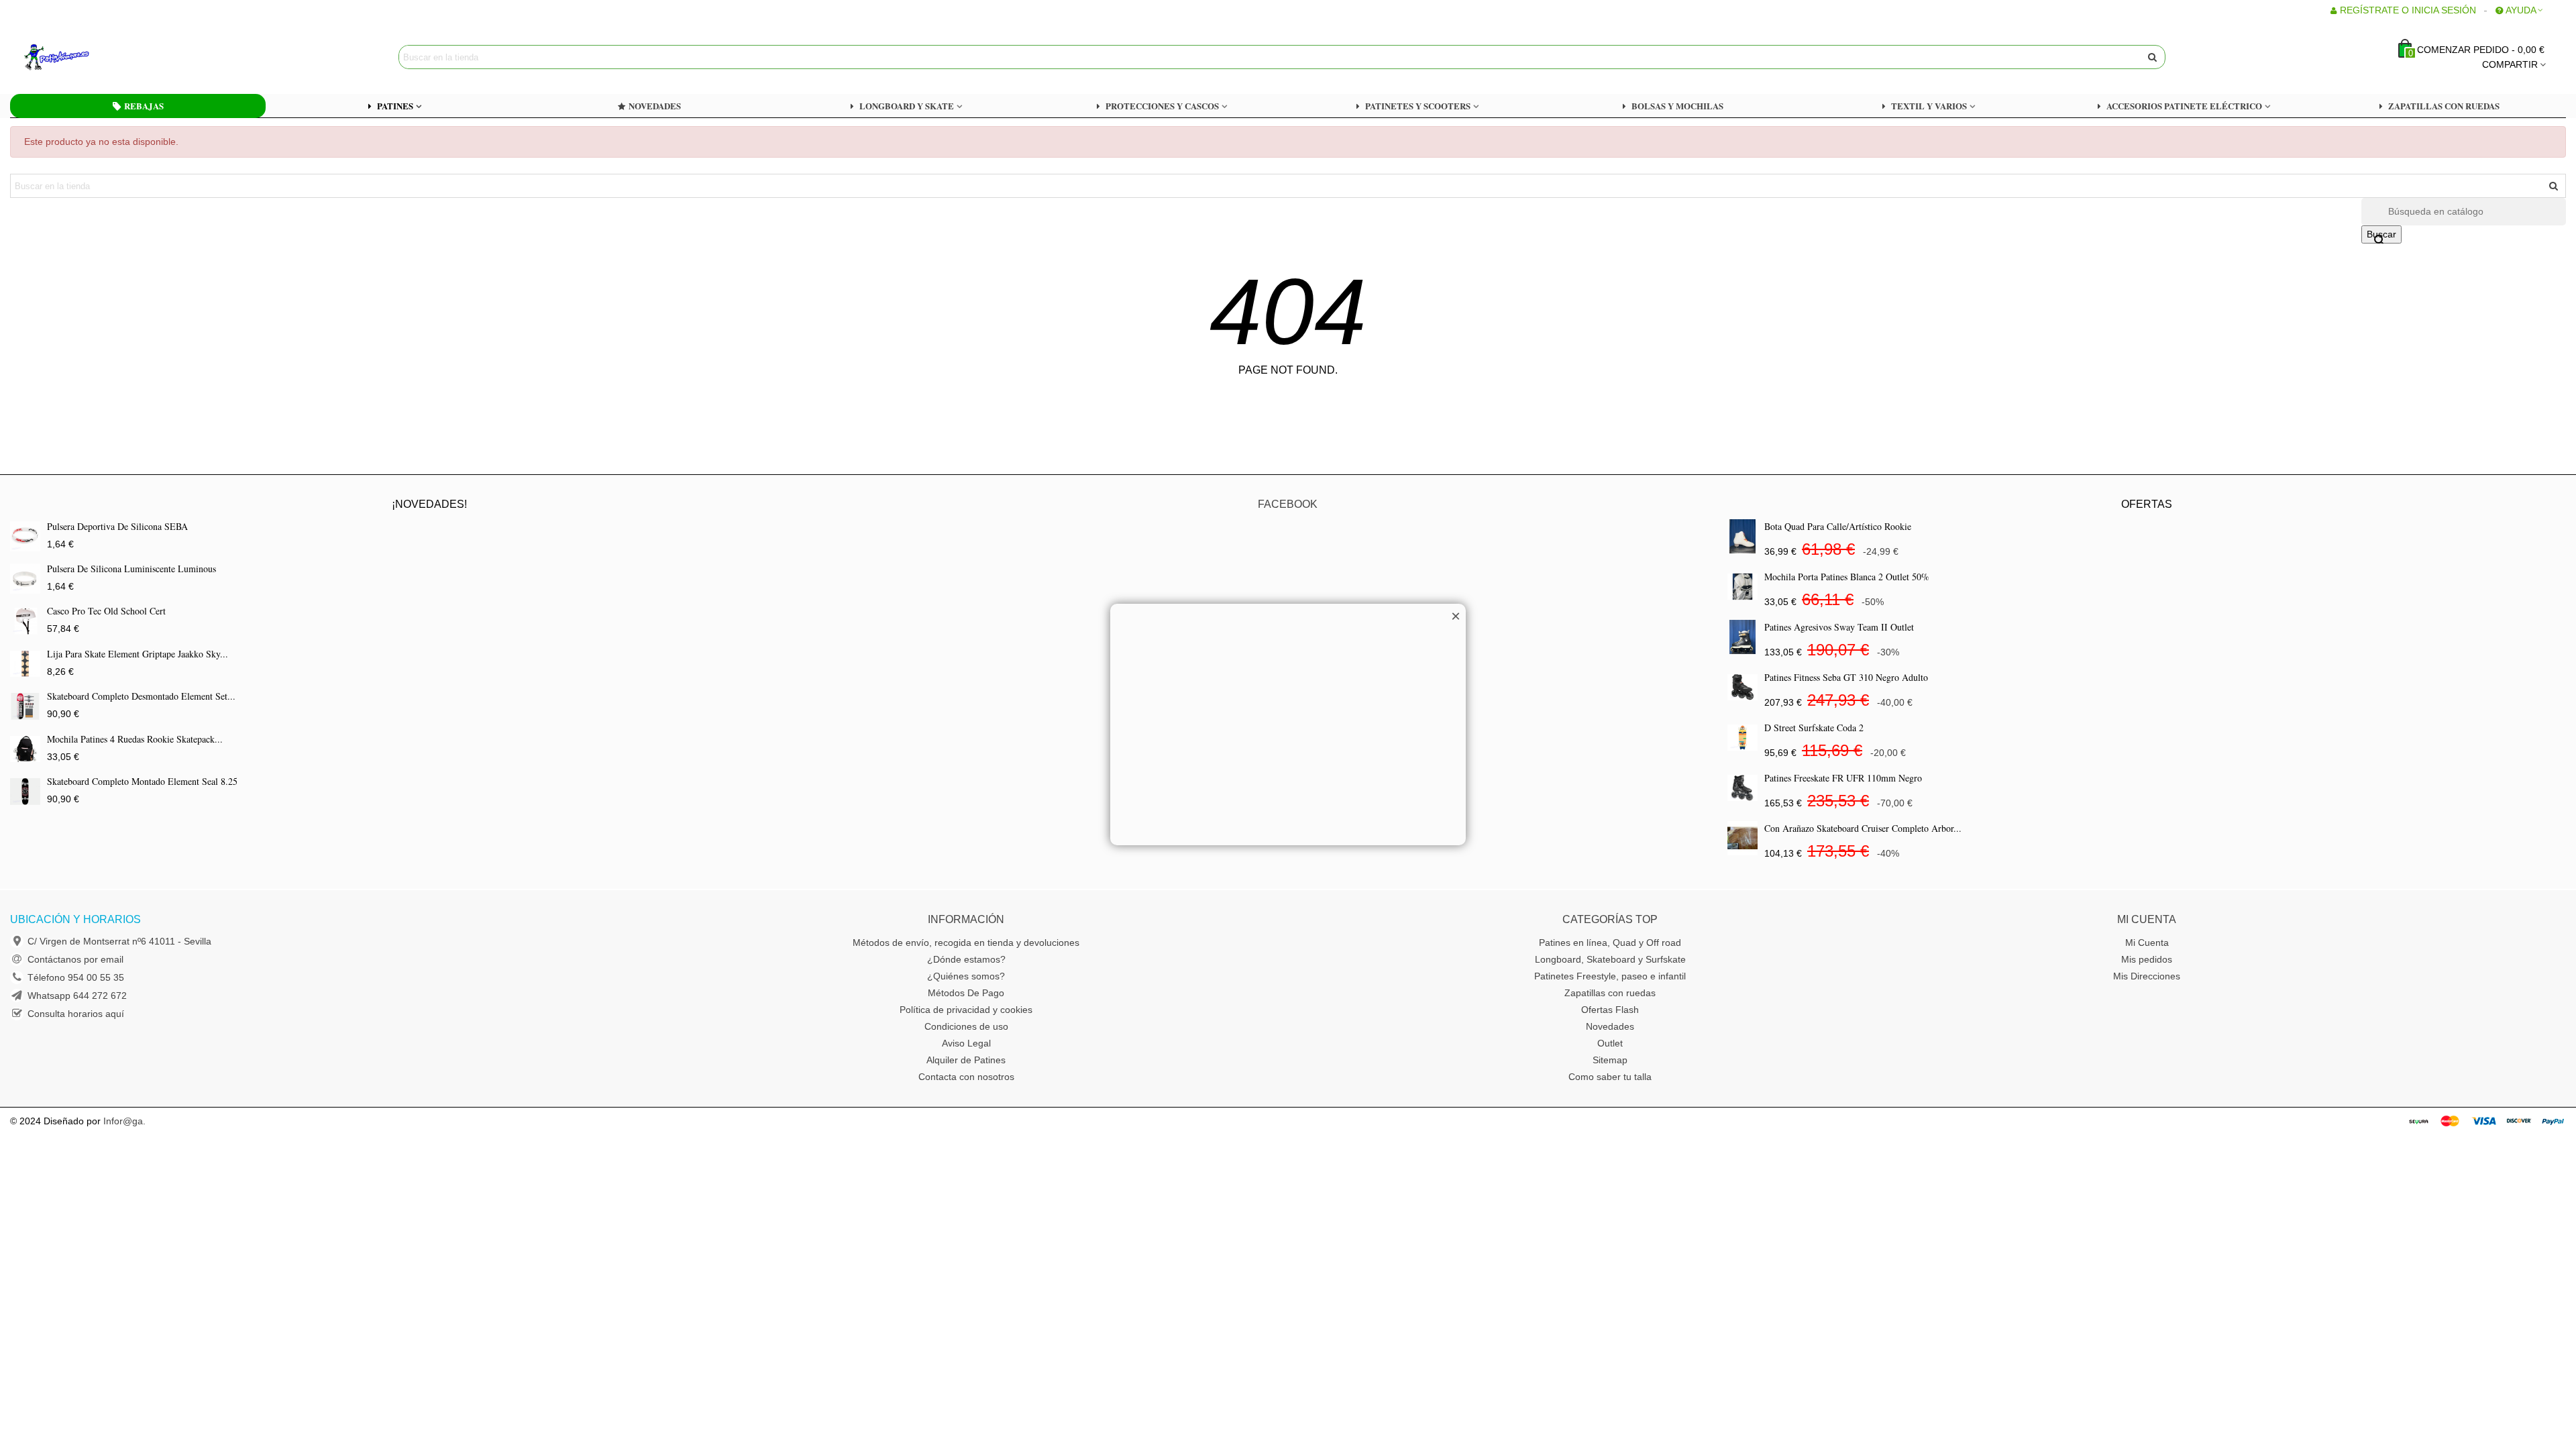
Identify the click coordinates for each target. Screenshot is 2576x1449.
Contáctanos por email (75, 959)
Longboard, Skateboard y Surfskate (1610, 959)
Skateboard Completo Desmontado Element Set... (141, 696)
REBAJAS (144, 106)
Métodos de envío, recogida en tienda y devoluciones (966, 943)
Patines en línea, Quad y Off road (1610, 943)
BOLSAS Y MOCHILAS (1677, 106)
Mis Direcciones (2147, 976)
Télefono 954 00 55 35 (76, 977)
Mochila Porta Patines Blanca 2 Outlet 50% (1847, 577)
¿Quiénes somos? (966, 976)
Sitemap (1610, 1060)
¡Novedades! (429, 504)
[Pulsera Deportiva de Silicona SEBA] (25, 536)
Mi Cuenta (2147, 943)
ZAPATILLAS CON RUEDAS (2444, 106)
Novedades (1610, 1026)
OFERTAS (2147, 504)
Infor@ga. (124, 1121)
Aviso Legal (966, 1043)
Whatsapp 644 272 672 (77, 996)
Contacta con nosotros (966, 1077)
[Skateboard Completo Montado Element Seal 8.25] (25, 791)
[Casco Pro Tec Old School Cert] (25, 621)
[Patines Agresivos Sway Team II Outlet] (1742, 637)
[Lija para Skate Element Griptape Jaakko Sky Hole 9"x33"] (25, 664)
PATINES (395, 106)
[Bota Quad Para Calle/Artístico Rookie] (1742, 536)
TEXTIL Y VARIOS (1929, 106)
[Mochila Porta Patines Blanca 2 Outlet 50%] (1742, 587)
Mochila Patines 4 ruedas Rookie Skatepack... (135, 739)
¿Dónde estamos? (966, 959)
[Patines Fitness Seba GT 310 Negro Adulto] (1742, 687)
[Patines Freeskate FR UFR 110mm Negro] (1742, 788)
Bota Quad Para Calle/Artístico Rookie (1838, 526)
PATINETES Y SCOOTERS (1418, 106)
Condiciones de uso (966, 1026)
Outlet (1610, 1043)
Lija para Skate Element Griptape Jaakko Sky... (138, 654)
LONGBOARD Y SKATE (907, 106)
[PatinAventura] (97, 57)
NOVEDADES (655, 106)
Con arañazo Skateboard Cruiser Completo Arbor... (1863, 828)
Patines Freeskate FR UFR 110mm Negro (1843, 778)
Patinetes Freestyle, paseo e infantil (1610, 976)
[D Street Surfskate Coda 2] (1742, 738)
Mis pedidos (2147, 959)
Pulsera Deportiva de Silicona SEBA (117, 526)
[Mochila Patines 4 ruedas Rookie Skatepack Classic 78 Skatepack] (25, 749)
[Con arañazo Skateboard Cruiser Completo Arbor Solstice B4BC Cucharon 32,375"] (1742, 838)
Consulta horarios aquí (76, 1014)
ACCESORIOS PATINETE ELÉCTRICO (2184, 106)
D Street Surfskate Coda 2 (1814, 728)
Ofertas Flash (1610, 1010)
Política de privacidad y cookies (966, 1010)
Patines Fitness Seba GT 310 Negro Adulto (1846, 677)
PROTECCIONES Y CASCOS (1162, 106)
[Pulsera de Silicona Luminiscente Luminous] (25, 579)
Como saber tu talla (1610, 1077)
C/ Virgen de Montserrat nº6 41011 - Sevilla (119, 941)
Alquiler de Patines (966, 1060)
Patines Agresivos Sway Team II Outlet (1839, 627)
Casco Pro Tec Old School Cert (106, 611)
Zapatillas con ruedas (1610, 993)
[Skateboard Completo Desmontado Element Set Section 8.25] (25, 706)
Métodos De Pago (966, 993)
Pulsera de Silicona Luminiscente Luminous (131, 569)
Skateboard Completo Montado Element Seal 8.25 (142, 781)
